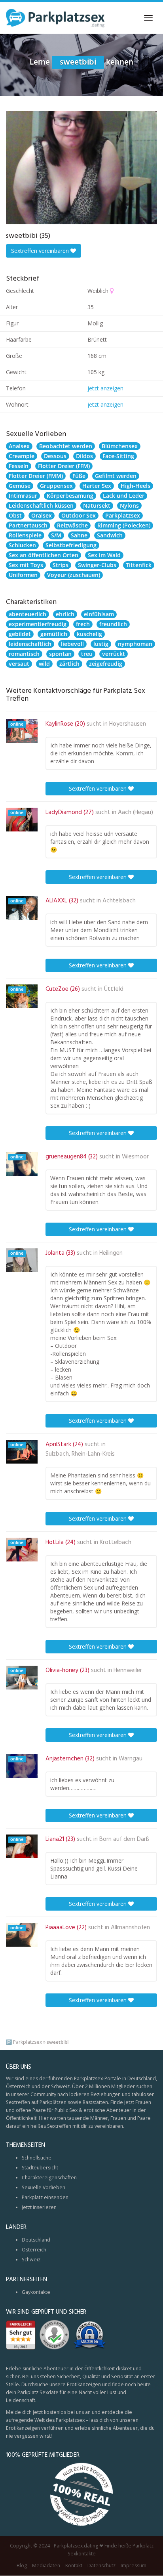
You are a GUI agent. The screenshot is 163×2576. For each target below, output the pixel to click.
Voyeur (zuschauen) (74, 575)
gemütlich (54, 634)
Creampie (22, 456)
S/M (56, 535)
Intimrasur (23, 496)
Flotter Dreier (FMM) (36, 476)
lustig (101, 644)
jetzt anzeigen (105, 388)
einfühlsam (99, 614)
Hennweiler (128, 1670)
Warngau (131, 1759)
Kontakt (74, 2566)
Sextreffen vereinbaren (41, 251)
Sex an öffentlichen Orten (44, 555)
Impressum (134, 2566)
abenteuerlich (27, 614)
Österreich (34, 2250)
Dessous (55, 456)
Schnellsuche (37, 2158)
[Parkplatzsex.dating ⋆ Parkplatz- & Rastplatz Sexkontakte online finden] (55, 18)
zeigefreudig (106, 664)
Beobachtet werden (66, 446)
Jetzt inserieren (39, 2207)
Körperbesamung (70, 496)
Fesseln (19, 466)
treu (87, 654)
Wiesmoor (135, 1157)
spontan (60, 654)
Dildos (84, 456)
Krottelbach (116, 1542)
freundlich (113, 624)
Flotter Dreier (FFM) (64, 466)
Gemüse (20, 486)
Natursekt (97, 505)
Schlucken (22, 545)
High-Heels (136, 486)
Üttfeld (114, 989)
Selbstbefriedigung (71, 545)
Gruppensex (56, 486)
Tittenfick (139, 565)
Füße (79, 476)
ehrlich (65, 614)
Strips (61, 565)
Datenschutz (101, 2566)
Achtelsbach (119, 901)
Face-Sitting (118, 456)
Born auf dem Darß (124, 1839)
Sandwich (110, 535)
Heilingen (111, 1253)
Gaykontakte (36, 2292)
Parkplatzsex (123, 515)
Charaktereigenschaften (49, 2178)
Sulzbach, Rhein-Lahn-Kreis (80, 1454)
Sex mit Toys (26, 565)
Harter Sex (97, 486)
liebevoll (72, 644)
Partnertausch (28, 525)
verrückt (114, 654)
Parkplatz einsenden (45, 2197)
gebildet (20, 634)
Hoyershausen (128, 724)
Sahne (79, 535)
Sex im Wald (104, 555)
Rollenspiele (25, 535)
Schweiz (31, 2260)
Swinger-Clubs (97, 565)
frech (83, 624)
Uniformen (23, 575)
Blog (22, 2566)
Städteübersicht (40, 2168)
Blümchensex (120, 446)
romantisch (24, 654)
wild (44, 664)
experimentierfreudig (38, 624)
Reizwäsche (72, 525)
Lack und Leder (124, 496)
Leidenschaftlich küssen (41, 505)
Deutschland (36, 2240)
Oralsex (42, 515)
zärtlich (69, 664)
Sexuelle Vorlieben (44, 2187)
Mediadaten (46, 2566)
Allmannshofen (130, 1928)
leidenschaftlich (30, 644)
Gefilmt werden (116, 476)
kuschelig (89, 634)
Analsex (19, 446)
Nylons (129, 505)
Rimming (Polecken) (124, 525)
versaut (19, 664)
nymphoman (135, 644)
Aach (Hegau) (136, 812)
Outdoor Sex (79, 515)
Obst (15, 515)
